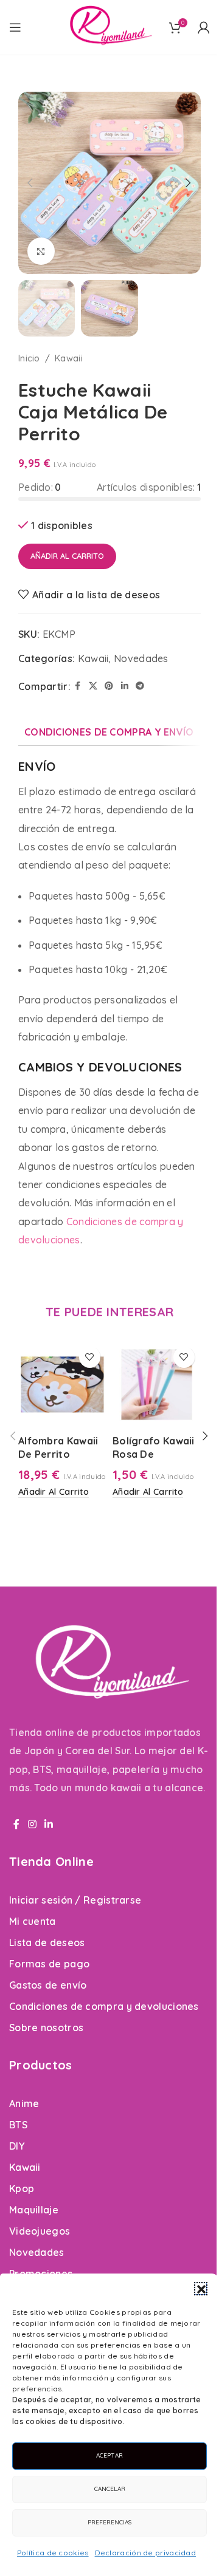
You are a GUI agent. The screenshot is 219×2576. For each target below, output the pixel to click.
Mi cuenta (33, 1921)
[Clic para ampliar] (41, 251)
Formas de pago (49, 1964)
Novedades (141, 658)
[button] (201, 2289)
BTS (18, 2125)
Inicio (29, 358)
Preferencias (109, 2522)
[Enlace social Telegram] (140, 686)
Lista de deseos (47, 1942)
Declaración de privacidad (146, 2553)
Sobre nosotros (46, 2028)
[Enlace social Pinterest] (109, 686)
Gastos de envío (48, 1985)
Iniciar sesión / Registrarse (75, 1900)
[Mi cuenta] (204, 27)
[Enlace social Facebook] (78, 686)
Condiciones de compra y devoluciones (104, 2006)
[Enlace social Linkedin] (125, 686)
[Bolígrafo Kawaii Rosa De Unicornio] (157, 1385)
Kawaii (69, 358)
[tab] (109, 732)
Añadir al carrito (67, 556)
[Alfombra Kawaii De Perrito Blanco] (62, 1385)
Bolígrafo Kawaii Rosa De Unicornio (154, 1454)
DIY (17, 2146)
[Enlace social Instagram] (32, 1824)
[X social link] (93, 686)
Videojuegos (40, 2231)
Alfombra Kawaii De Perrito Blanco (58, 1454)
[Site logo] (109, 26)
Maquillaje (34, 2210)
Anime (24, 2103)
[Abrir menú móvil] (15, 27)
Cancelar (110, 2489)
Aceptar (109, 2455)
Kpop (22, 2188)
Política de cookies (53, 2553)
